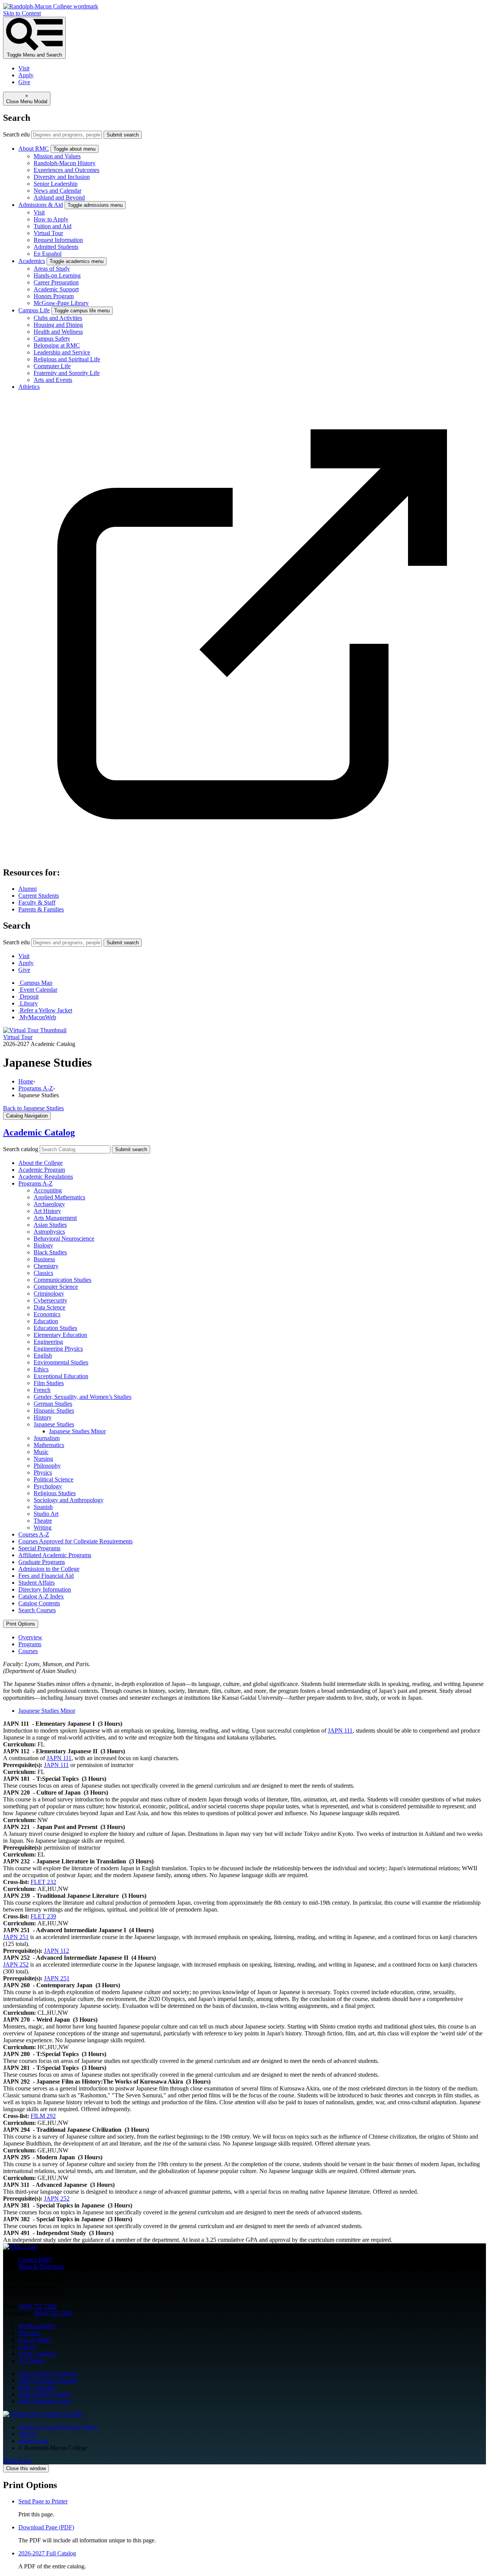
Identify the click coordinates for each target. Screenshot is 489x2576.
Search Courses (37, 1610)
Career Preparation (56, 282)
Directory (30, 2333)
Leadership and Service (62, 352)
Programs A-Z (36, 1088)
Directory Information (45, 1589)
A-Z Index (31, 2361)
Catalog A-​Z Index (41, 1596)
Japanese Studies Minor (77, 1431)
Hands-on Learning (57, 275)
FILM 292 (43, 2116)
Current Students (39, 896)
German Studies (53, 1404)
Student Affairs (36, 1583)
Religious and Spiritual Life (67, 359)
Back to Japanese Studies (33, 1108)
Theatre (43, 1521)
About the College (40, 1163)
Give (24, 82)
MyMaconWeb (36, 2326)
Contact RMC (35, 2260)
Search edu (16, 134)
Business (44, 1259)
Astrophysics (49, 1232)
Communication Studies (62, 1280)
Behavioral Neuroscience (64, 1238)
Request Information (58, 240)
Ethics (41, 1369)
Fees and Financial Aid (46, 1576)
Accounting (48, 1190)
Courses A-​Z (34, 1534)
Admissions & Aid (41, 205)
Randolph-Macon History (65, 163)
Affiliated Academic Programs (55, 1555)
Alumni (28, 889)
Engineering (48, 1342)
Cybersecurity (50, 1300)
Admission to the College (49, 1569)
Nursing (43, 1459)
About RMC (34, 149)
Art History (47, 1211)
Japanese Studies (54, 1424)
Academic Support (56, 289)
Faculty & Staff (37, 902)
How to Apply (51, 219)
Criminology (49, 1294)
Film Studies (49, 1383)
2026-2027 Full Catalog (47, 2553)
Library (27, 2347)
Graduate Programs (42, 1562)
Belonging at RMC (57, 345)
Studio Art (46, 1514)
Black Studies (50, 1252)
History (43, 1417)
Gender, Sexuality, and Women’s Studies (83, 1397)
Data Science (49, 1307)
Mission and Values (57, 156)
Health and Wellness (58, 332)
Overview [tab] (30, 1637)
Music (41, 1452)
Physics (43, 1472)
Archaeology (49, 1204)
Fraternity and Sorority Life (67, 373)
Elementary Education (60, 1335)
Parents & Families (41, 909)
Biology (43, 1245)
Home (26, 1081)
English (43, 1355)
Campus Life (34, 310)
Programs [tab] (30, 1644)
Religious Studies (55, 1493)
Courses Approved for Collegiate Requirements (75, 1541)
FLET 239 (43, 1916)
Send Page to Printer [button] (43, 2501)
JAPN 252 (16, 1964)
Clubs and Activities (58, 318)
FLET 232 (43, 1882)
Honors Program (54, 296)
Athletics (29, 387)
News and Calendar (57, 191)
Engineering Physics (58, 1349)
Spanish (43, 1507)
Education (46, 1321)
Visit (24, 68)
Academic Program (42, 1170)
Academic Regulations (46, 1177)
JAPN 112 (57, 1951)
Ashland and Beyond (59, 197)
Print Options (21, 1624)
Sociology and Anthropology (69, 1500)
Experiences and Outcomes (66, 170)
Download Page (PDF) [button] (46, 2527)
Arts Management (55, 1218)
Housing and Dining (58, 325)
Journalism (47, 1438)
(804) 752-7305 (53, 2313)
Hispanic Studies (54, 1411)
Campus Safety (52, 339)
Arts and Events (53, 380)
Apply (26, 75)
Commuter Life (52, 366)
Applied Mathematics (59, 1197)
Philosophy (47, 1466)
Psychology (48, 1486)
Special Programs (39, 1548)
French (42, 1390)
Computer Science (56, 1287)
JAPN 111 (340, 1731)
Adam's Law (34, 2441)
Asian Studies (50, 1225)
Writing (43, 1528)
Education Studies (55, 1328)
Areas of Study (52, 269)
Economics (47, 1314)
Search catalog (21, 1149)
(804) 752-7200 (38, 2306)
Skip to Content (22, 13)
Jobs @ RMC (35, 2340)
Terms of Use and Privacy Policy (58, 2427)
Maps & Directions (41, 2267)
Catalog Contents (39, 1603)
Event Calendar (37, 2354)
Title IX (28, 2434)
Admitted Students (56, 247)
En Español (48, 254)
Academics (32, 261)
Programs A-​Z (36, 1183)
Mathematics (49, 1445)
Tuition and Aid (53, 226)
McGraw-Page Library (61, 303)
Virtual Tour (48, 233)
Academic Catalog (39, 1132)
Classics (43, 1273)
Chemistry (46, 1266)
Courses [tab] (28, 1651)
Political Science (53, 1479)
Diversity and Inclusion (62, 177)
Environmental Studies (61, 1362)
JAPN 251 (16, 1937)
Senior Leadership (56, 184)
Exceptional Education (61, 1376)
